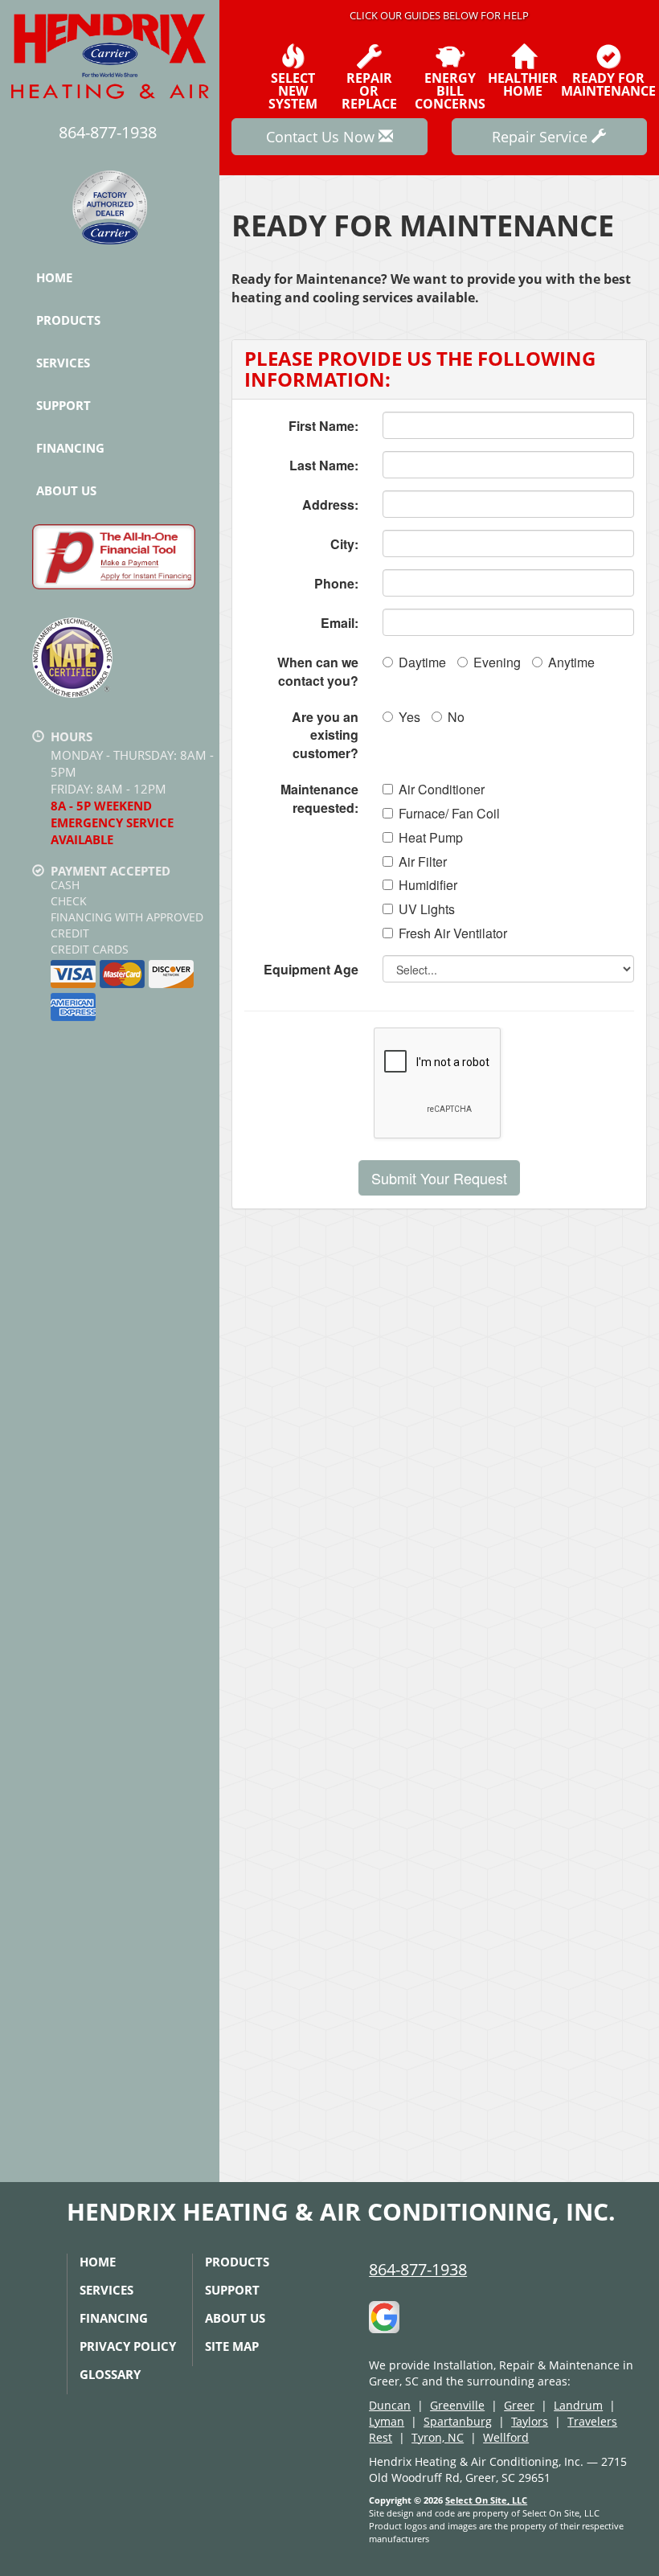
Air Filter (423, 862)
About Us (66, 490)
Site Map (232, 2346)
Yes (409, 717)
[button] (439, 1178)
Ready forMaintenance (608, 83)
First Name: (323, 426)
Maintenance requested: (319, 798)
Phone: (336, 583)
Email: (340, 623)
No (456, 717)
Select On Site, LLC (486, 2500)
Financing (70, 448)
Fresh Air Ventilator (453, 933)
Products (68, 320)
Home (54, 277)
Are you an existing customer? (325, 735)
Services (63, 363)
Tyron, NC (438, 2437)
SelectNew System (293, 90)
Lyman (387, 2421)
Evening (497, 662)
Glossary (110, 2374)
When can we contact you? (318, 671)
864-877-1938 (418, 2269)
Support (63, 405)
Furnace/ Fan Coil (449, 814)
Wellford (506, 2437)
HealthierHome (523, 83)
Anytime (571, 662)
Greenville (457, 2405)
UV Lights (427, 909)
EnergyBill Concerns (450, 90)
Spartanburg (458, 2421)
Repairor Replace (369, 90)
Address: (330, 505)
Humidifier (428, 885)
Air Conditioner (442, 790)
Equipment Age (311, 969)
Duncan (390, 2405)
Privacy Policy (128, 2346)
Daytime (422, 662)
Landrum (578, 2405)
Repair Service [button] (542, 137)
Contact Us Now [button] (322, 137)
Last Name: (324, 465)
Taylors (530, 2421)
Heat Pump (431, 838)
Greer (519, 2405)
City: (344, 544)
